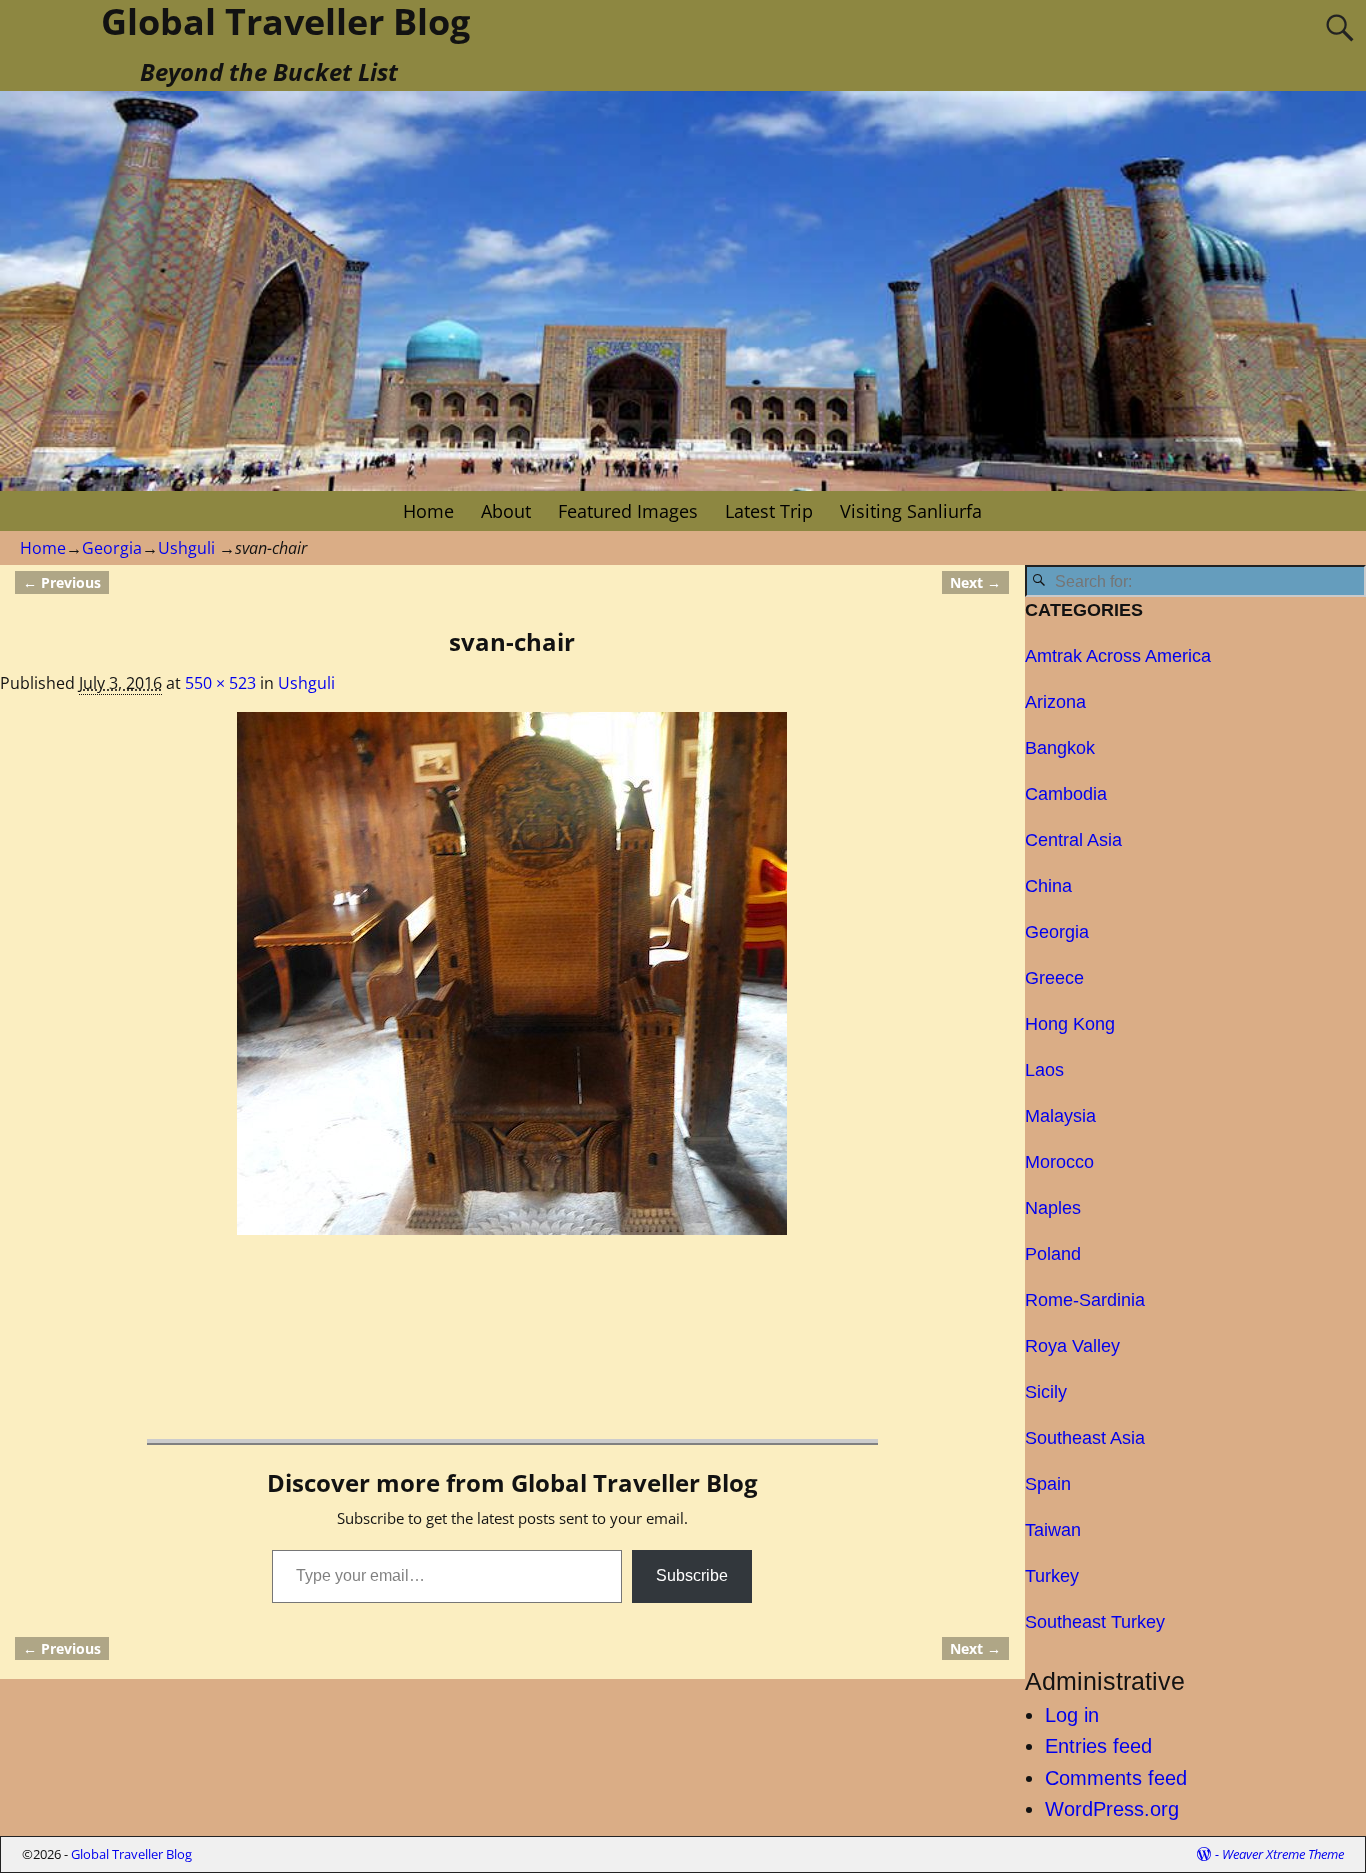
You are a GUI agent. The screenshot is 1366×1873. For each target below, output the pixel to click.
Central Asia (1073, 840)
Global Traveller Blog (131, 1854)
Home (428, 511)
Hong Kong (1070, 1024)
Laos (1044, 1070)
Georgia (112, 548)
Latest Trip (769, 511)
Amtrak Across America (1118, 656)
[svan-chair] (512, 973)
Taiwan (1053, 1530)
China (1048, 886)
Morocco (1059, 1162)
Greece (1054, 978)
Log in (1072, 1715)
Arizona (1055, 702)
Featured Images (628, 511)
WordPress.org (1112, 1809)
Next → (975, 582)
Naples (1053, 1208)
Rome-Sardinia (1085, 1300)
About (506, 511)
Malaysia (1060, 1116)
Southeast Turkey (1095, 1622)
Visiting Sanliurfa (911, 511)
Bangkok (1060, 748)
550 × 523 (220, 683)
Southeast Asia (1085, 1438)
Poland (1053, 1254)
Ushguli (186, 548)
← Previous (62, 582)
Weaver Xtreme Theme (1283, 1854)
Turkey (1052, 1576)
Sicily (1046, 1392)
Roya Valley (1072, 1346)
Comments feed (1116, 1778)
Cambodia (1066, 794)
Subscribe (692, 1575)
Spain (1048, 1484)
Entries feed (1098, 1746)
